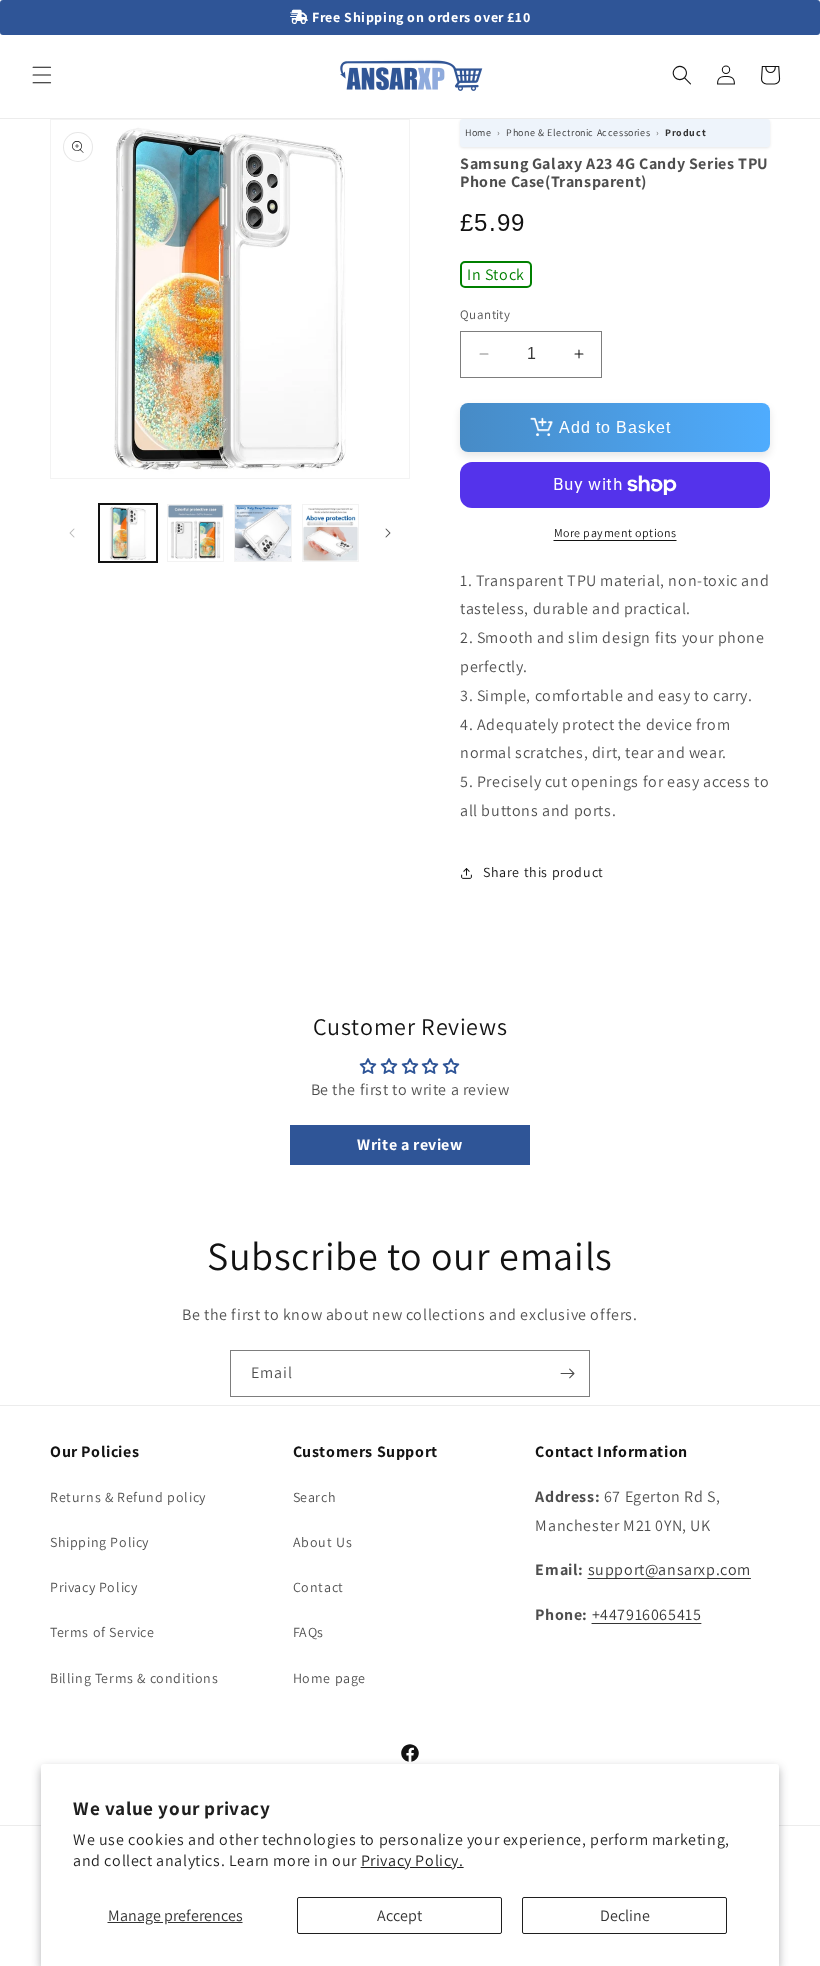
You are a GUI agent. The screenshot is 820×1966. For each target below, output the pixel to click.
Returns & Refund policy (128, 1497)
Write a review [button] (409, 1144)
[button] (42, 75)
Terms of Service (102, 1632)
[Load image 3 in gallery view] (263, 533)
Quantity (485, 314)
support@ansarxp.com (669, 1569)
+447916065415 (647, 1614)
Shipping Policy (99, 1542)
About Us (323, 1542)
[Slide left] (72, 533)
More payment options (615, 532)
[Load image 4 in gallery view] (331, 533)
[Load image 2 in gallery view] (196, 533)
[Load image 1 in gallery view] (128, 533)
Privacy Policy (93, 1587)
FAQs (308, 1632)
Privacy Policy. (412, 1860)
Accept (399, 1915)
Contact (318, 1587)
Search (315, 1497)
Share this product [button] (543, 872)
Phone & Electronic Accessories (578, 132)
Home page (329, 1678)
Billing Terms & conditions (134, 1678)
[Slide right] (388, 533)
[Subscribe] (567, 1373)
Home (478, 132)
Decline (625, 1915)
